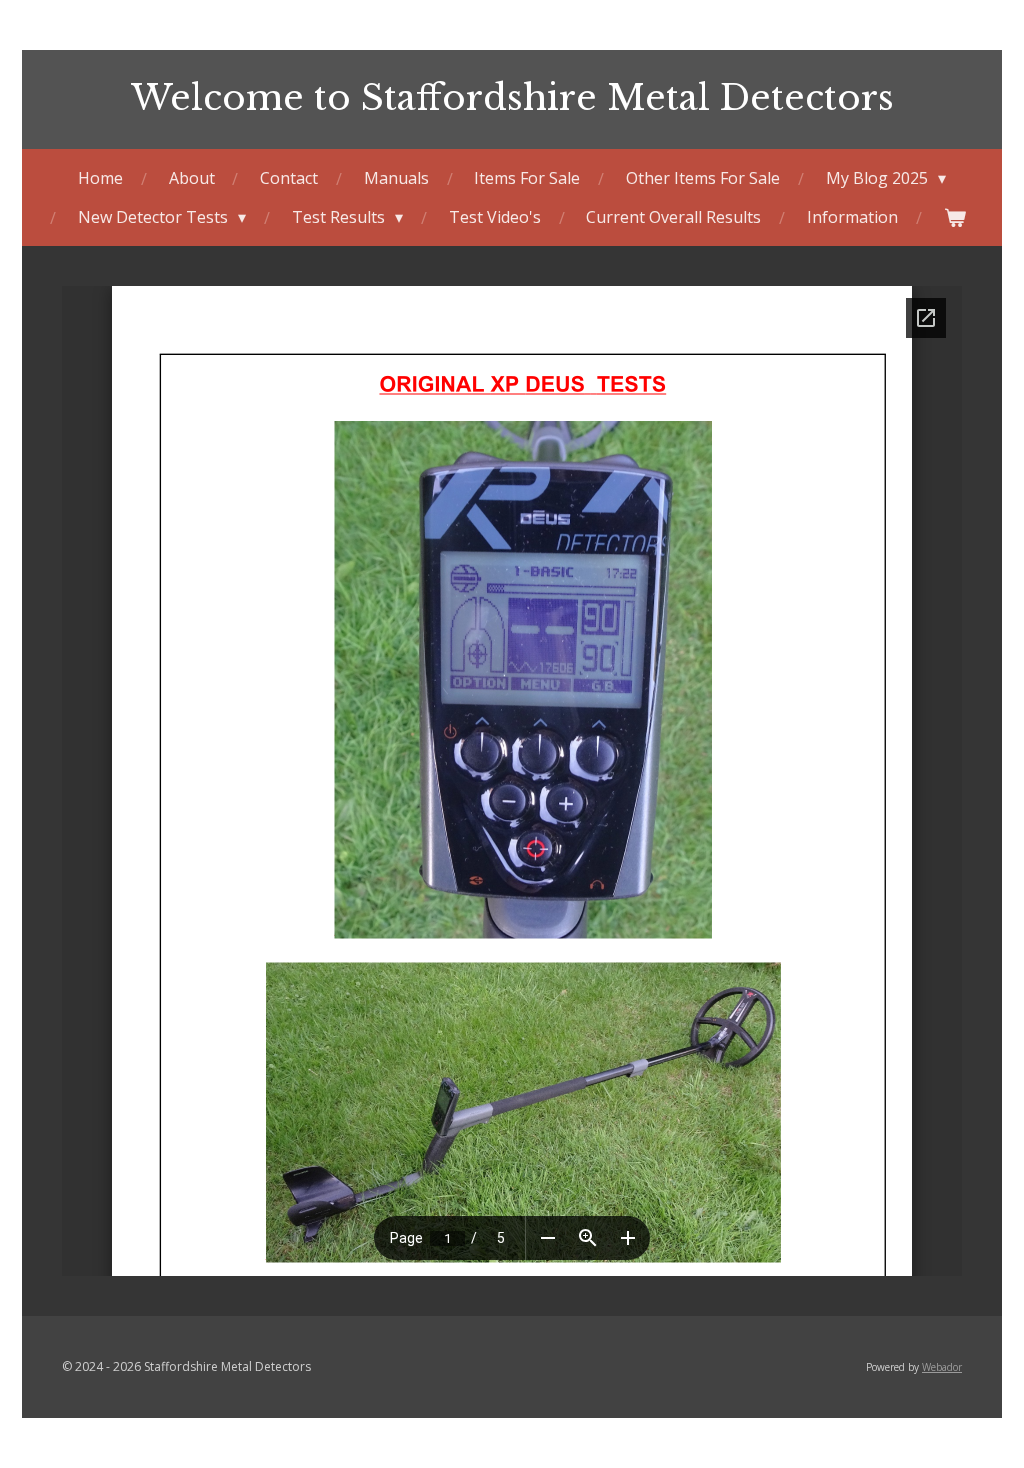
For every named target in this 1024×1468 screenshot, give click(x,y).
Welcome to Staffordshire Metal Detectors (512, 97)
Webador (942, 1367)
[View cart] (954, 217)
